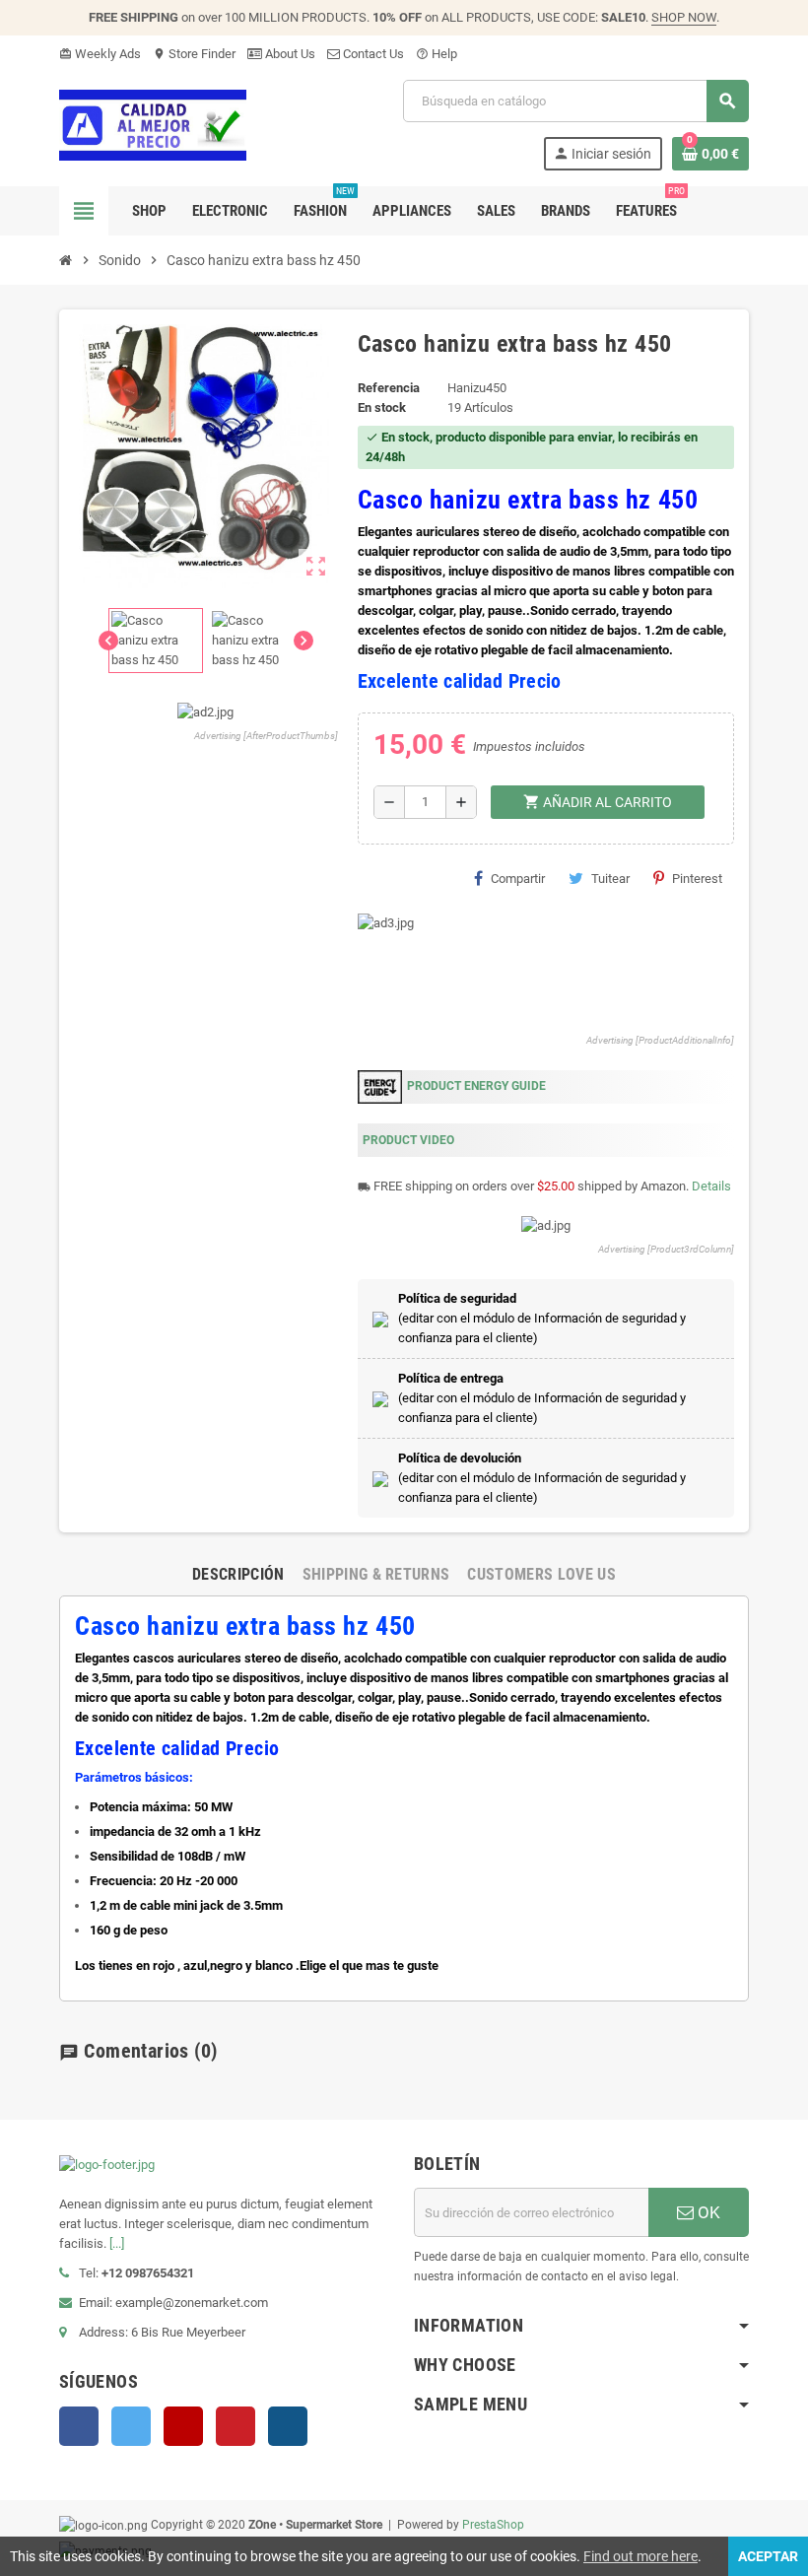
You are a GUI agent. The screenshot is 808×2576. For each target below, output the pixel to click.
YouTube (183, 2426)
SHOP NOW (684, 17)
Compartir (518, 879)
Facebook (79, 2426)
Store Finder (194, 54)
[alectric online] (153, 124)
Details (711, 1186)
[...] (117, 2243)
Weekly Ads (100, 54)
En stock (382, 407)
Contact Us (372, 54)
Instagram (288, 2426)
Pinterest (697, 879)
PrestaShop (493, 2525)
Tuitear (610, 879)
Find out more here (640, 2556)
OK (707, 2212)
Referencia (389, 388)
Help (437, 54)
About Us (289, 54)
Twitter (131, 2426)
